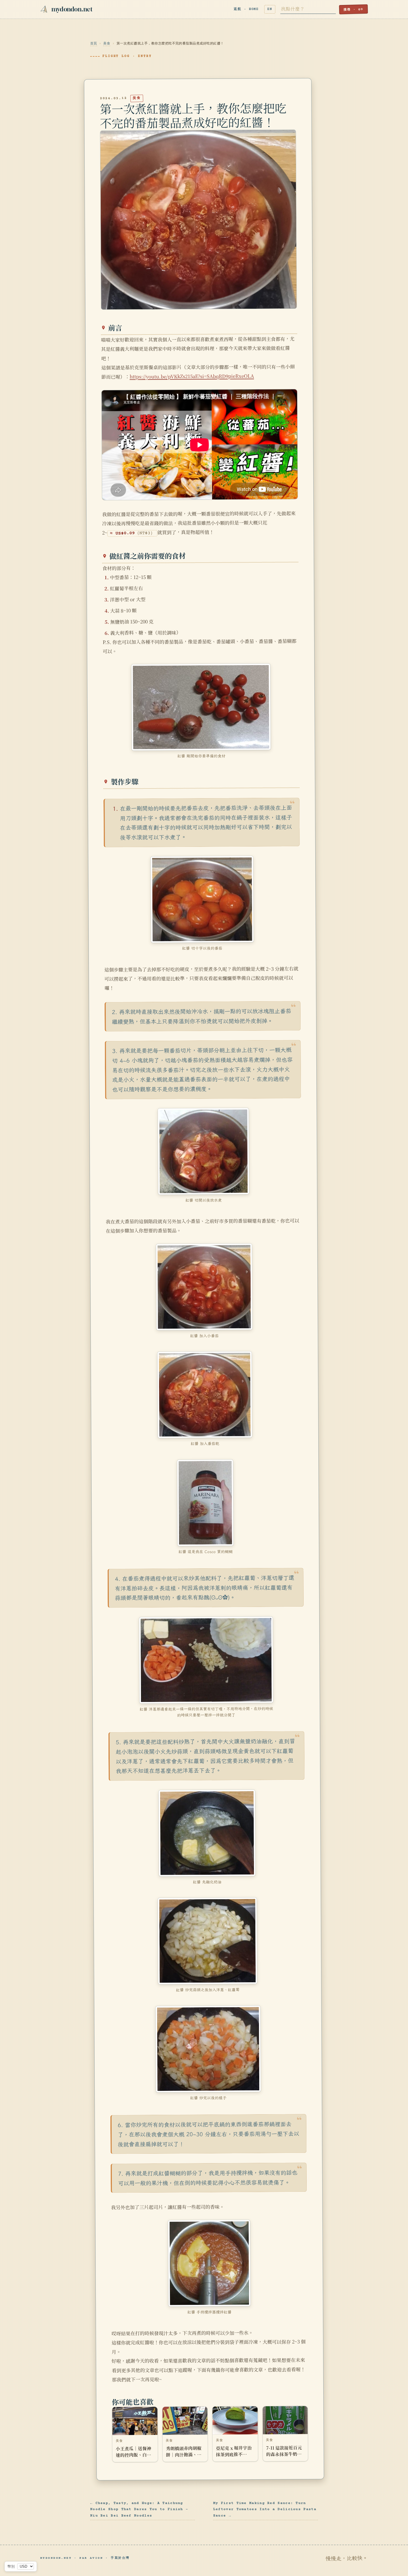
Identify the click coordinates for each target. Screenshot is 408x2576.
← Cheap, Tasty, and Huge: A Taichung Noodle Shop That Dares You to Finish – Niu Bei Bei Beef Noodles (139, 2510)
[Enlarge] (263, 671)
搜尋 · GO (353, 10)
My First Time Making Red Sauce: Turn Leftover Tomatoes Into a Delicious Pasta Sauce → (265, 2510)
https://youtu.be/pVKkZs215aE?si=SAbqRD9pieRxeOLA (192, 376)
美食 (107, 44)
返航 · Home (246, 9)
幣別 (11, 2566)
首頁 (94, 44)
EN (270, 9)
